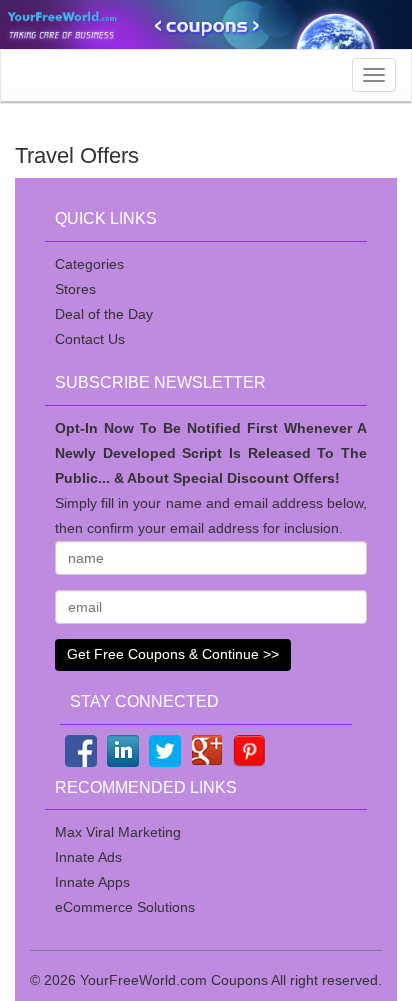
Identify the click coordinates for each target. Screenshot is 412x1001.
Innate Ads (88, 857)
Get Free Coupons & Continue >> (173, 654)
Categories (89, 264)
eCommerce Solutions (125, 907)
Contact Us (90, 339)
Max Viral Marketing (118, 832)
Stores (75, 289)
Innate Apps (92, 882)
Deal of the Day (104, 314)
